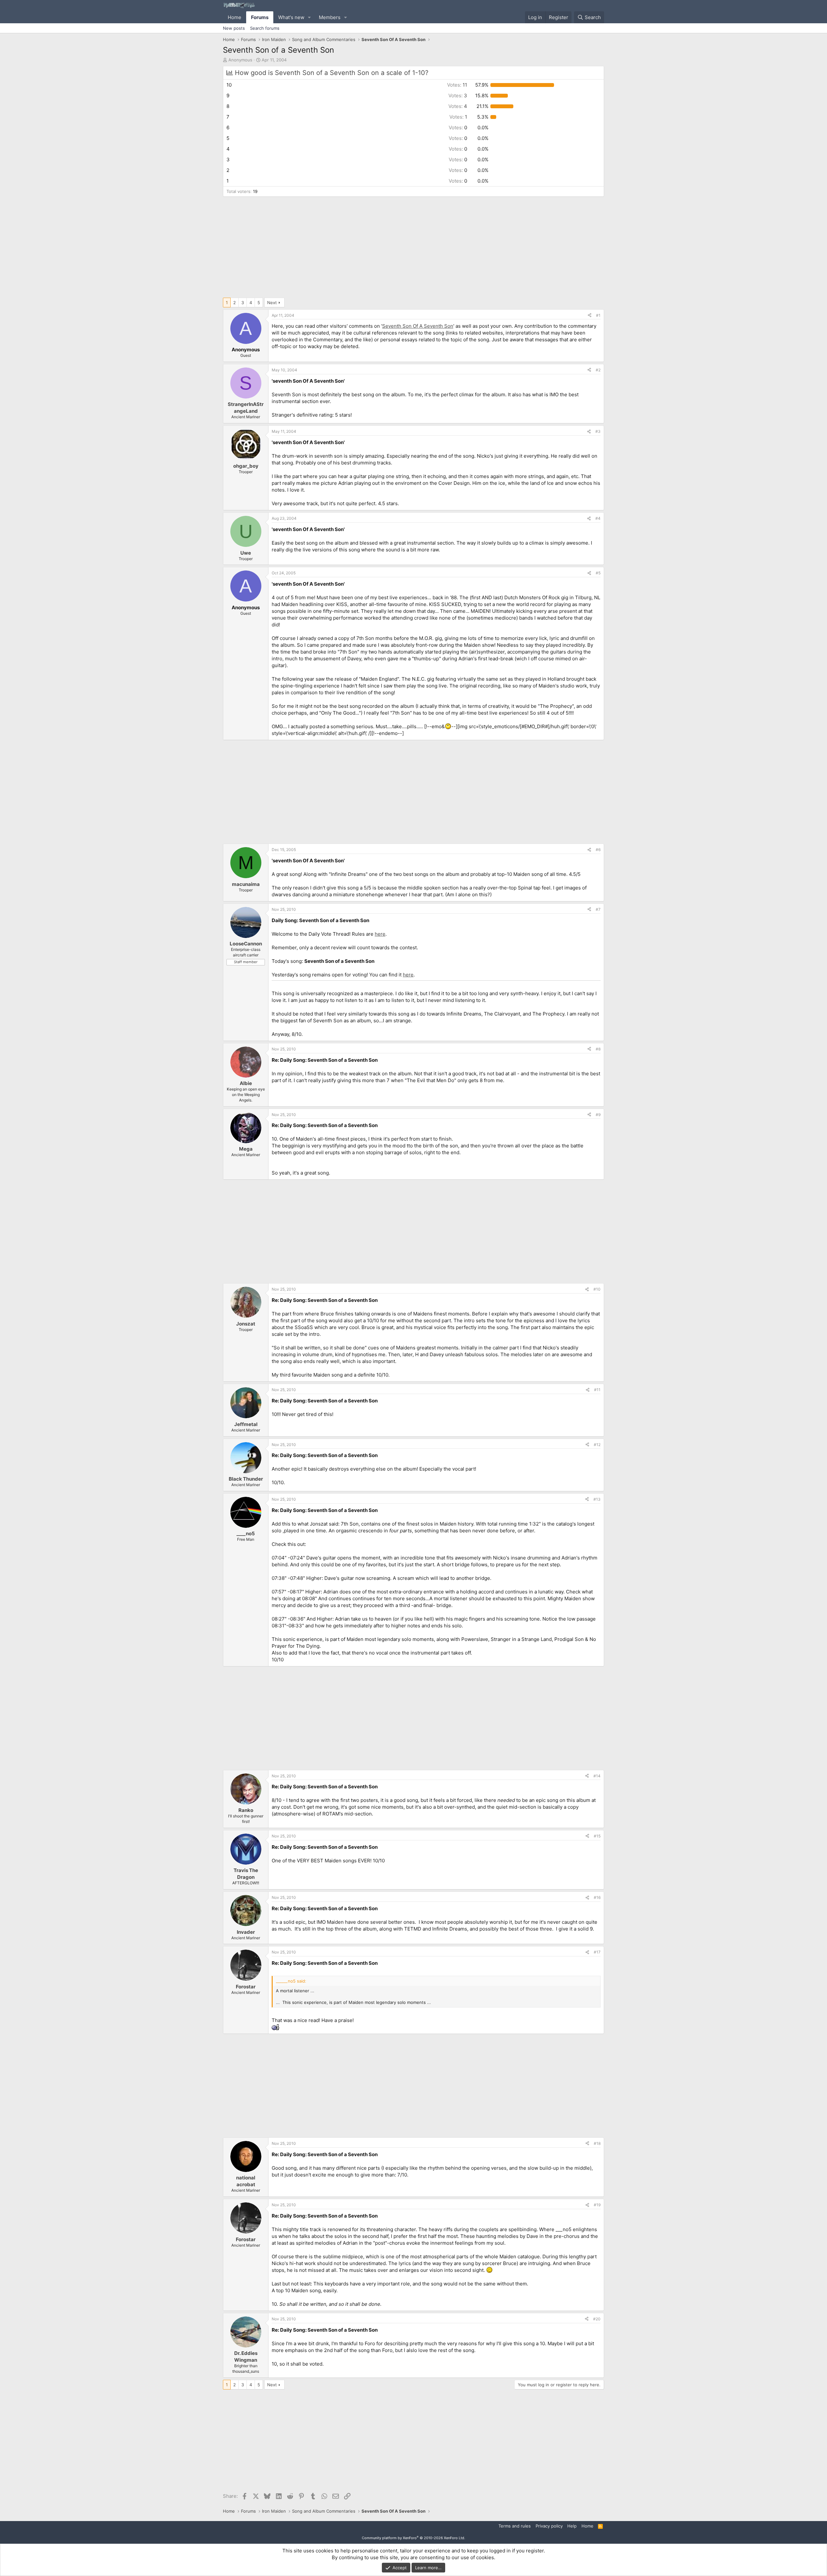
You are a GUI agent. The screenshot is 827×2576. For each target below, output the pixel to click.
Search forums (265, 28)
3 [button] (458, 96)
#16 (597, 1897)
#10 (597, 1289)
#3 (598, 431)
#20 (597, 2319)
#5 (598, 573)
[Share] (590, 316)
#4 (598, 518)
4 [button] (458, 106)
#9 (598, 1115)
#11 (597, 1390)
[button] (309, 17)
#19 (597, 2205)
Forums (260, 17)
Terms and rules (515, 2526)
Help (572, 2526)
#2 (598, 370)
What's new (291, 17)
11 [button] (457, 85)
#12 (597, 1445)
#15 (597, 1836)
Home (235, 17)
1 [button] (458, 117)
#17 (597, 1952)
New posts (234, 28)
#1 (598, 315)
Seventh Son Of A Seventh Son (418, 326)
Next (272, 303)
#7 (598, 909)
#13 (597, 1499)
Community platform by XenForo (413, 2538)
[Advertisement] (413, 249)
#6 (598, 850)
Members (330, 17)
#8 (598, 1049)
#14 (597, 1776)
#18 (597, 2143)
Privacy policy (549, 2526)
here (380, 934)
